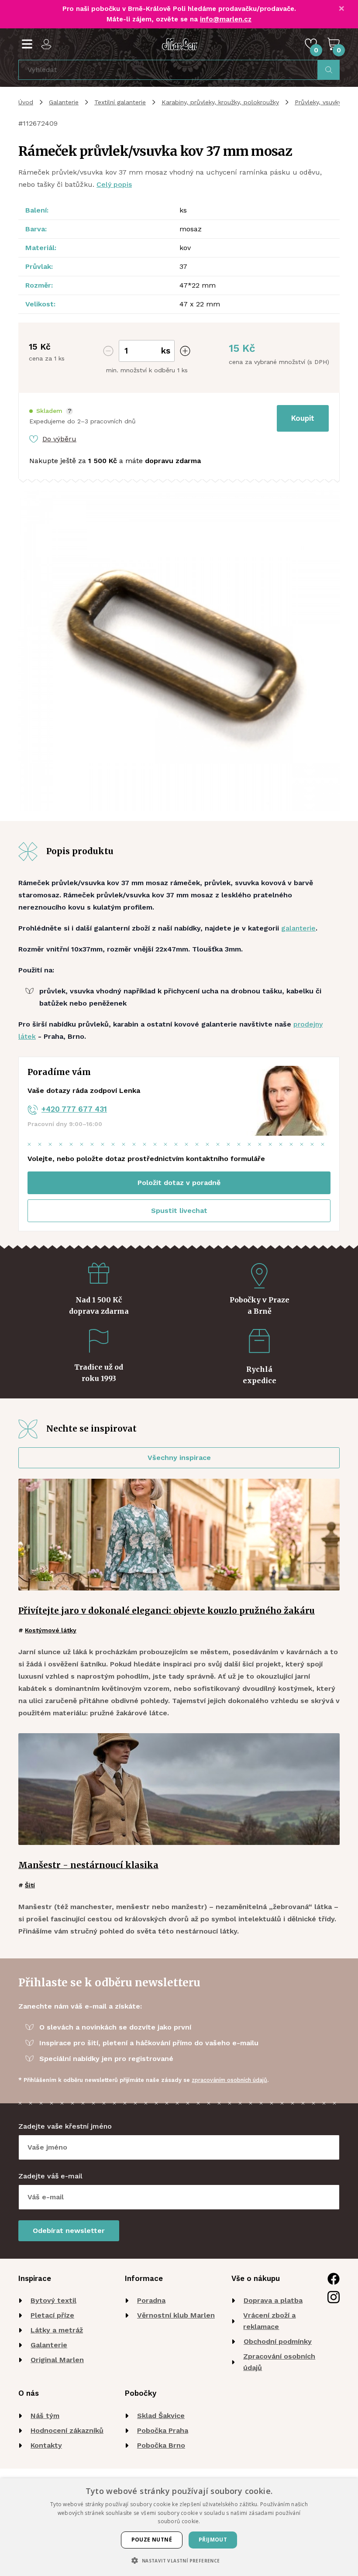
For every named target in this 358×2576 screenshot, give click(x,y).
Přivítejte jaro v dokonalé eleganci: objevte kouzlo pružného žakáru (167, 1611)
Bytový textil (53, 2300)
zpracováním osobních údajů (229, 2080)
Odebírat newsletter (69, 2231)
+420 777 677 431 (74, 1109)
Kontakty (46, 2445)
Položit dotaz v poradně (179, 1183)
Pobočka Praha (163, 2430)
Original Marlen (57, 2360)
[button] (51, 411)
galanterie (298, 928)
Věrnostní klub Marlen (176, 2315)
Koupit (303, 418)
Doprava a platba (273, 2300)
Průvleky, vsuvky (318, 102)
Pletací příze (52, 2315)
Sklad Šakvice (161, 2416)
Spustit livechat (179, 1211)
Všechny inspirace (179, 1458)
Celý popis (114, 184)
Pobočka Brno (161, 2445)
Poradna (151, 2300)
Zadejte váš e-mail (50, 2176)
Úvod (26, 102)
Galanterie (64, 102)
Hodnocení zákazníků (67, 2430)
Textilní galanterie (120, 102)
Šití (30, 1885)
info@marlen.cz (226, 19)
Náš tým (45, 2416)
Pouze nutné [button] (152, 2540)
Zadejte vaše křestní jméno (65, 2126)
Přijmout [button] (213, 2540)
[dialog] (179, 2527)
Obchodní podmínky (278, 2341)
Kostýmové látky (51, 1630)
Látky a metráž (57, 2330)
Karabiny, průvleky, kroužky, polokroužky (220, 102)
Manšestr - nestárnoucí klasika (88, 1865)
